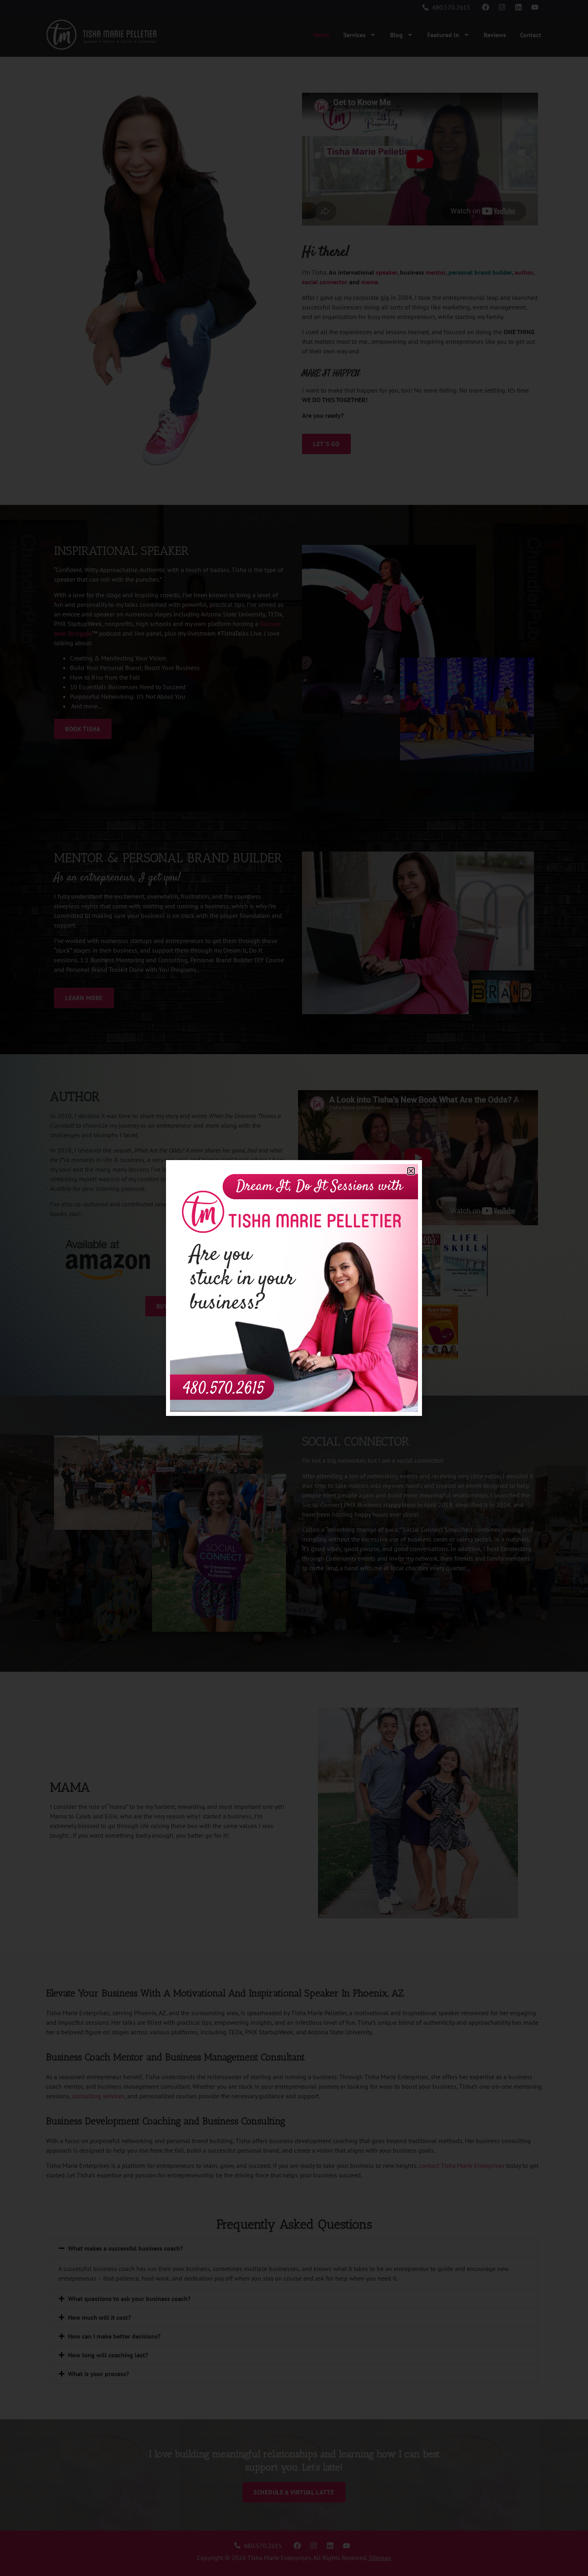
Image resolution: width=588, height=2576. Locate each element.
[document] (294, 1288)
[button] (411, 1171)
